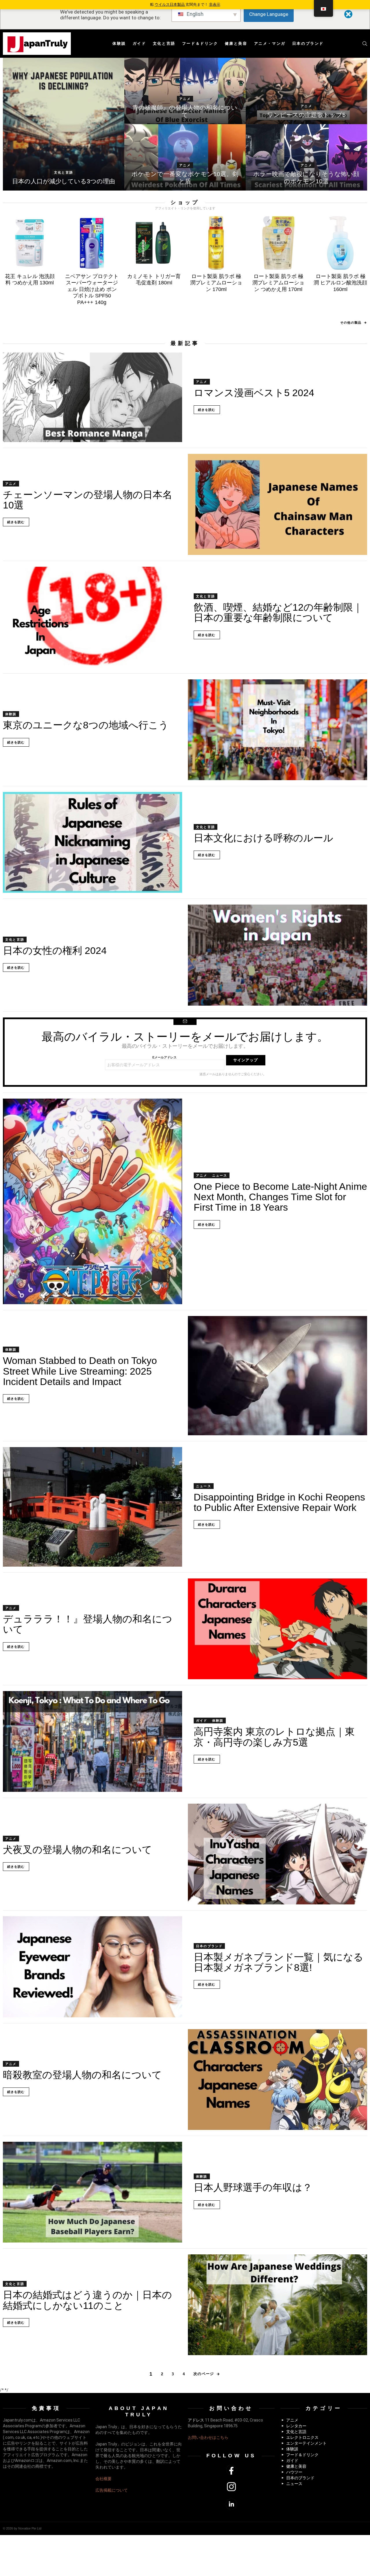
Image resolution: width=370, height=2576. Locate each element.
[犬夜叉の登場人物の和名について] (277, 1854)
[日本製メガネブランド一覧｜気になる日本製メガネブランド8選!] (92, 1967)
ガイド (139, 43)
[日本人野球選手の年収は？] (92, 2192)
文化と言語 (164, 43)
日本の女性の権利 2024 (55, 950)
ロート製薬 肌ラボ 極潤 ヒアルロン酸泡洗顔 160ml (340, 283)
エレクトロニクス (302, 2437)
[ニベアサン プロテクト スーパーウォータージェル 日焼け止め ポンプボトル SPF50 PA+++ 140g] (92, 243)
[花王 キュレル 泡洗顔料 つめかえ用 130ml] (30, 243)
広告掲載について (112, 2490)
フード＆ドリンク (200, 43)
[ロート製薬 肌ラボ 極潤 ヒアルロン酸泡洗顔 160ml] (340, 243)
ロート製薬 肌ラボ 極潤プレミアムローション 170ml (216, 283)
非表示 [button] (215, 4)
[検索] (365, 44)
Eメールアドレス (164, 1057)
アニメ (185, 99)
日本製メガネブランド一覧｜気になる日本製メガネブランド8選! (279, 1962)
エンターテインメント (306, 2443)
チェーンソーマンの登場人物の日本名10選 (88, 500)
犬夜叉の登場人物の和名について (77, 1850)
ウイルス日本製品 (170, 4)
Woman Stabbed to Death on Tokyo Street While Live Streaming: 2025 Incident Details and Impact (80, 1371)
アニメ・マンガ (270, 43)
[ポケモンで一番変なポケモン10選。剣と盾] (185, 157)
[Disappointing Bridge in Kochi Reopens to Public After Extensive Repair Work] (92, 1507)
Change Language (269, 14)
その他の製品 (351, 323)
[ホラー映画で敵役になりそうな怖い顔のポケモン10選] (306, 157)
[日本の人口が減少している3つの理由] (64, 124)
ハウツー (294, 2472)
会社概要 (103, 2479)
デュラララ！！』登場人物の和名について (88, 1624)
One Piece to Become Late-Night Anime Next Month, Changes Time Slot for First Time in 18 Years (280, 1197)
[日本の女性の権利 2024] (277, 955)
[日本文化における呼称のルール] (92, 842)
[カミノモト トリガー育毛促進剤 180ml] (154, 243)
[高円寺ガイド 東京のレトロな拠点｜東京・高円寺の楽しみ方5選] (92, 1741)
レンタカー (296, 2426)
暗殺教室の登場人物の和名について (82, 2075)
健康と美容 (236, 43)
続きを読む (207, 410)
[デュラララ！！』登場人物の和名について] (277, 1629)
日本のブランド (308, 43)
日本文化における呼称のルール (263, 838)
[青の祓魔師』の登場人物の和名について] (185, 91)
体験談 (119, 43)
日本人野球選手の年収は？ (253, 2187)
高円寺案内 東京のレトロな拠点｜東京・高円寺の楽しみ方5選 (274, 1737)
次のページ (204, 2374)
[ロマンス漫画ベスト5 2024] (92, 397)
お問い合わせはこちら (208, 2437)
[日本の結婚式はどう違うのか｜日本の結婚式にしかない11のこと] (277, 2305)
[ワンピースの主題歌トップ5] (306, 91)
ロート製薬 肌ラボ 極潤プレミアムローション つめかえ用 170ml (278, 283)
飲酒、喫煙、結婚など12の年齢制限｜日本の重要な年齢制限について (278, 612)
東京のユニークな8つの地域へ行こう (86, 725)
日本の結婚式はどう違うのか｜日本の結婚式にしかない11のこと (87, 2300)
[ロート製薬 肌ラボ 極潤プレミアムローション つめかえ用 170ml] (278, 243)
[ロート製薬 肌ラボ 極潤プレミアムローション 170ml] (216, 243)
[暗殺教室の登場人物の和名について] (277, 2080)
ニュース (220, 1175)
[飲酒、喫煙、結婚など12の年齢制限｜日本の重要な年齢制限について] (92, 617)
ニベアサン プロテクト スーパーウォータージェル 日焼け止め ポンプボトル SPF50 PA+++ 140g (92, 289)
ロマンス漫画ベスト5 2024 (254, 393)
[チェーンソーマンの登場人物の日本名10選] (277, 504)
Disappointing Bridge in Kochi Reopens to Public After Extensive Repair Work (279, 1502)
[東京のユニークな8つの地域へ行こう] (277, 730)
